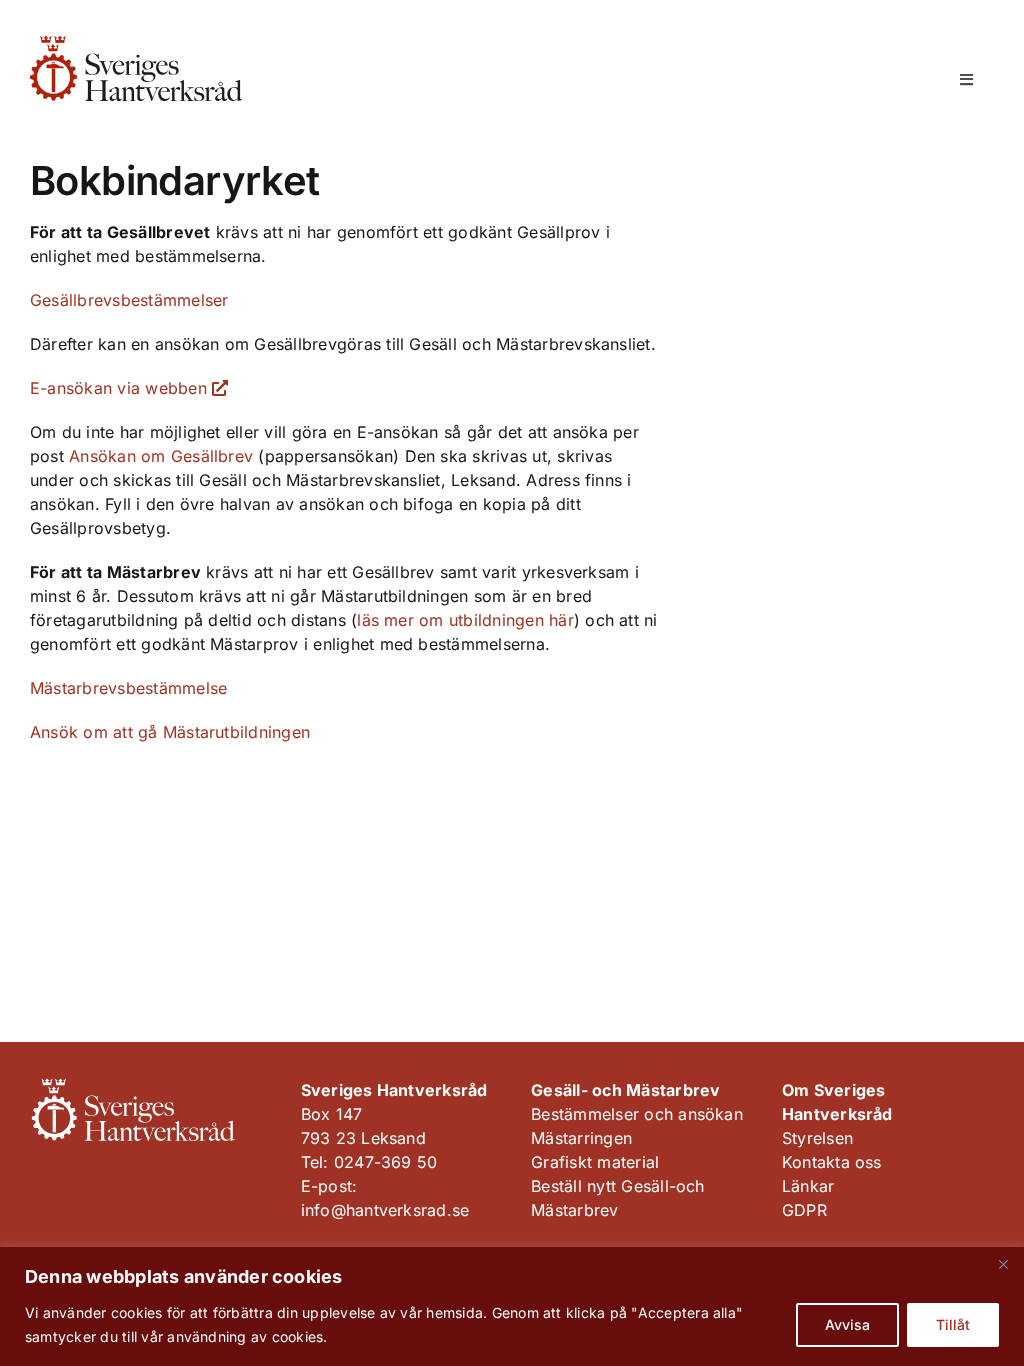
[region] (512, 1306)
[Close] (1003, 1264)
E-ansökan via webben (121, 388)
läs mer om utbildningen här (465, 620)
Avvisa (847, 1324)
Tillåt (953, 1324)
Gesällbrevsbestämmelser (129, 300)
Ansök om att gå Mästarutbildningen (170, 732)
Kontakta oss (832, 1162)
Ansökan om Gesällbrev (161, 456)
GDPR (804, 1210)
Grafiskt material (595, 1162)
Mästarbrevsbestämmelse (128, 688)
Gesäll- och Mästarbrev (625, 1090)
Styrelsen (817, 1138)
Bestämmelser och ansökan (637, 1114)
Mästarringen (581, 1138)
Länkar (808, 1186)
